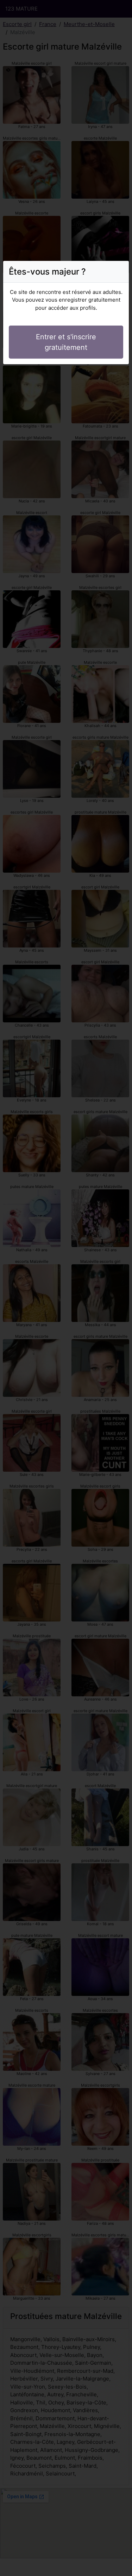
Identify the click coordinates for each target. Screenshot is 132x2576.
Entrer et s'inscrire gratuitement (66, 342)
